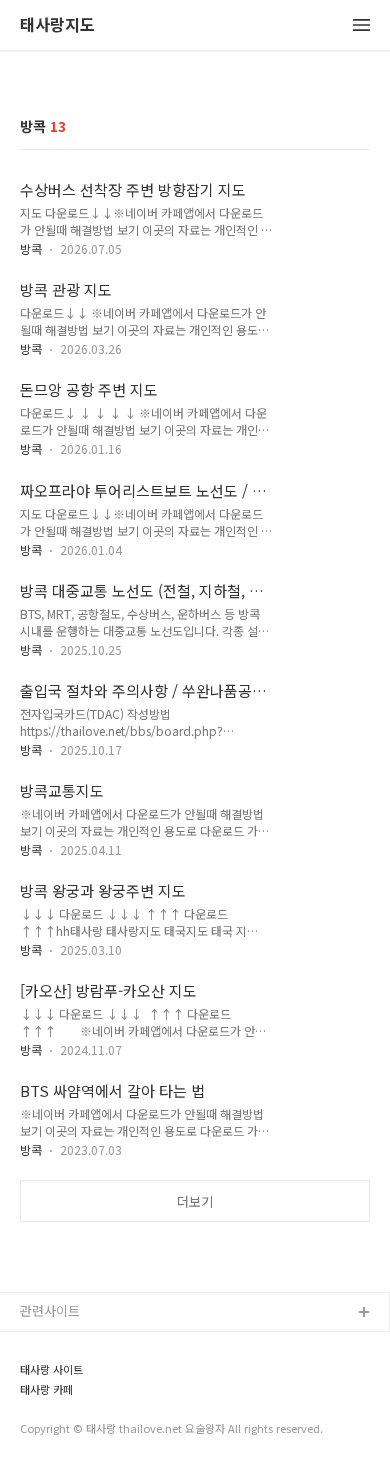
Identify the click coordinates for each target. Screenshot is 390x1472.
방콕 (31, 248)
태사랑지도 (57, 25)
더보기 (195, 1201)
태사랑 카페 (46, 1389)
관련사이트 (50, 1310)
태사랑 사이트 (51, 1369)
